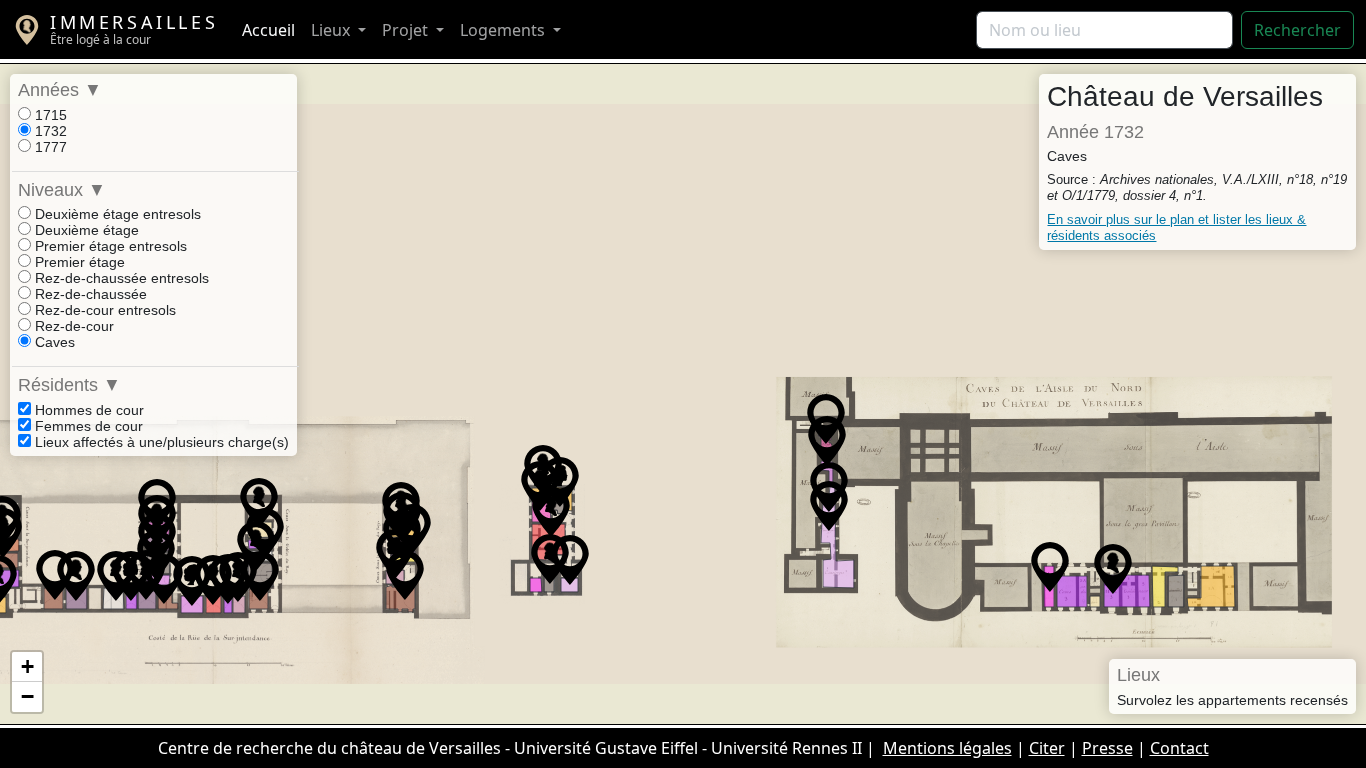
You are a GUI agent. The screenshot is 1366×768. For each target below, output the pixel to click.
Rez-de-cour (72, 326)
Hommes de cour (87, 410)
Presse (1107, 748)
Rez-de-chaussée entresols (120, 278)
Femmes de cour (87, 426)
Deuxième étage (85, 230)
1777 (49, 147)
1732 (49, 131)
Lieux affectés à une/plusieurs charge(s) (160, 442)
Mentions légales (947, 748)
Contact (1179, 748)
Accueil (268, 30)
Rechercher (1297, 30)
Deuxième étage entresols (116, 214)
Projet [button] (407, 30)
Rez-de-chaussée (89, 294)
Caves (53, 342)
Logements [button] (504, 30)
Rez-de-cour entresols (103, 310)
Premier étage (78, 262)
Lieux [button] (332, 30)
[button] (540, 486)
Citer (1047, 748)
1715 (49, 115)
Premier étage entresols (109, 246)
